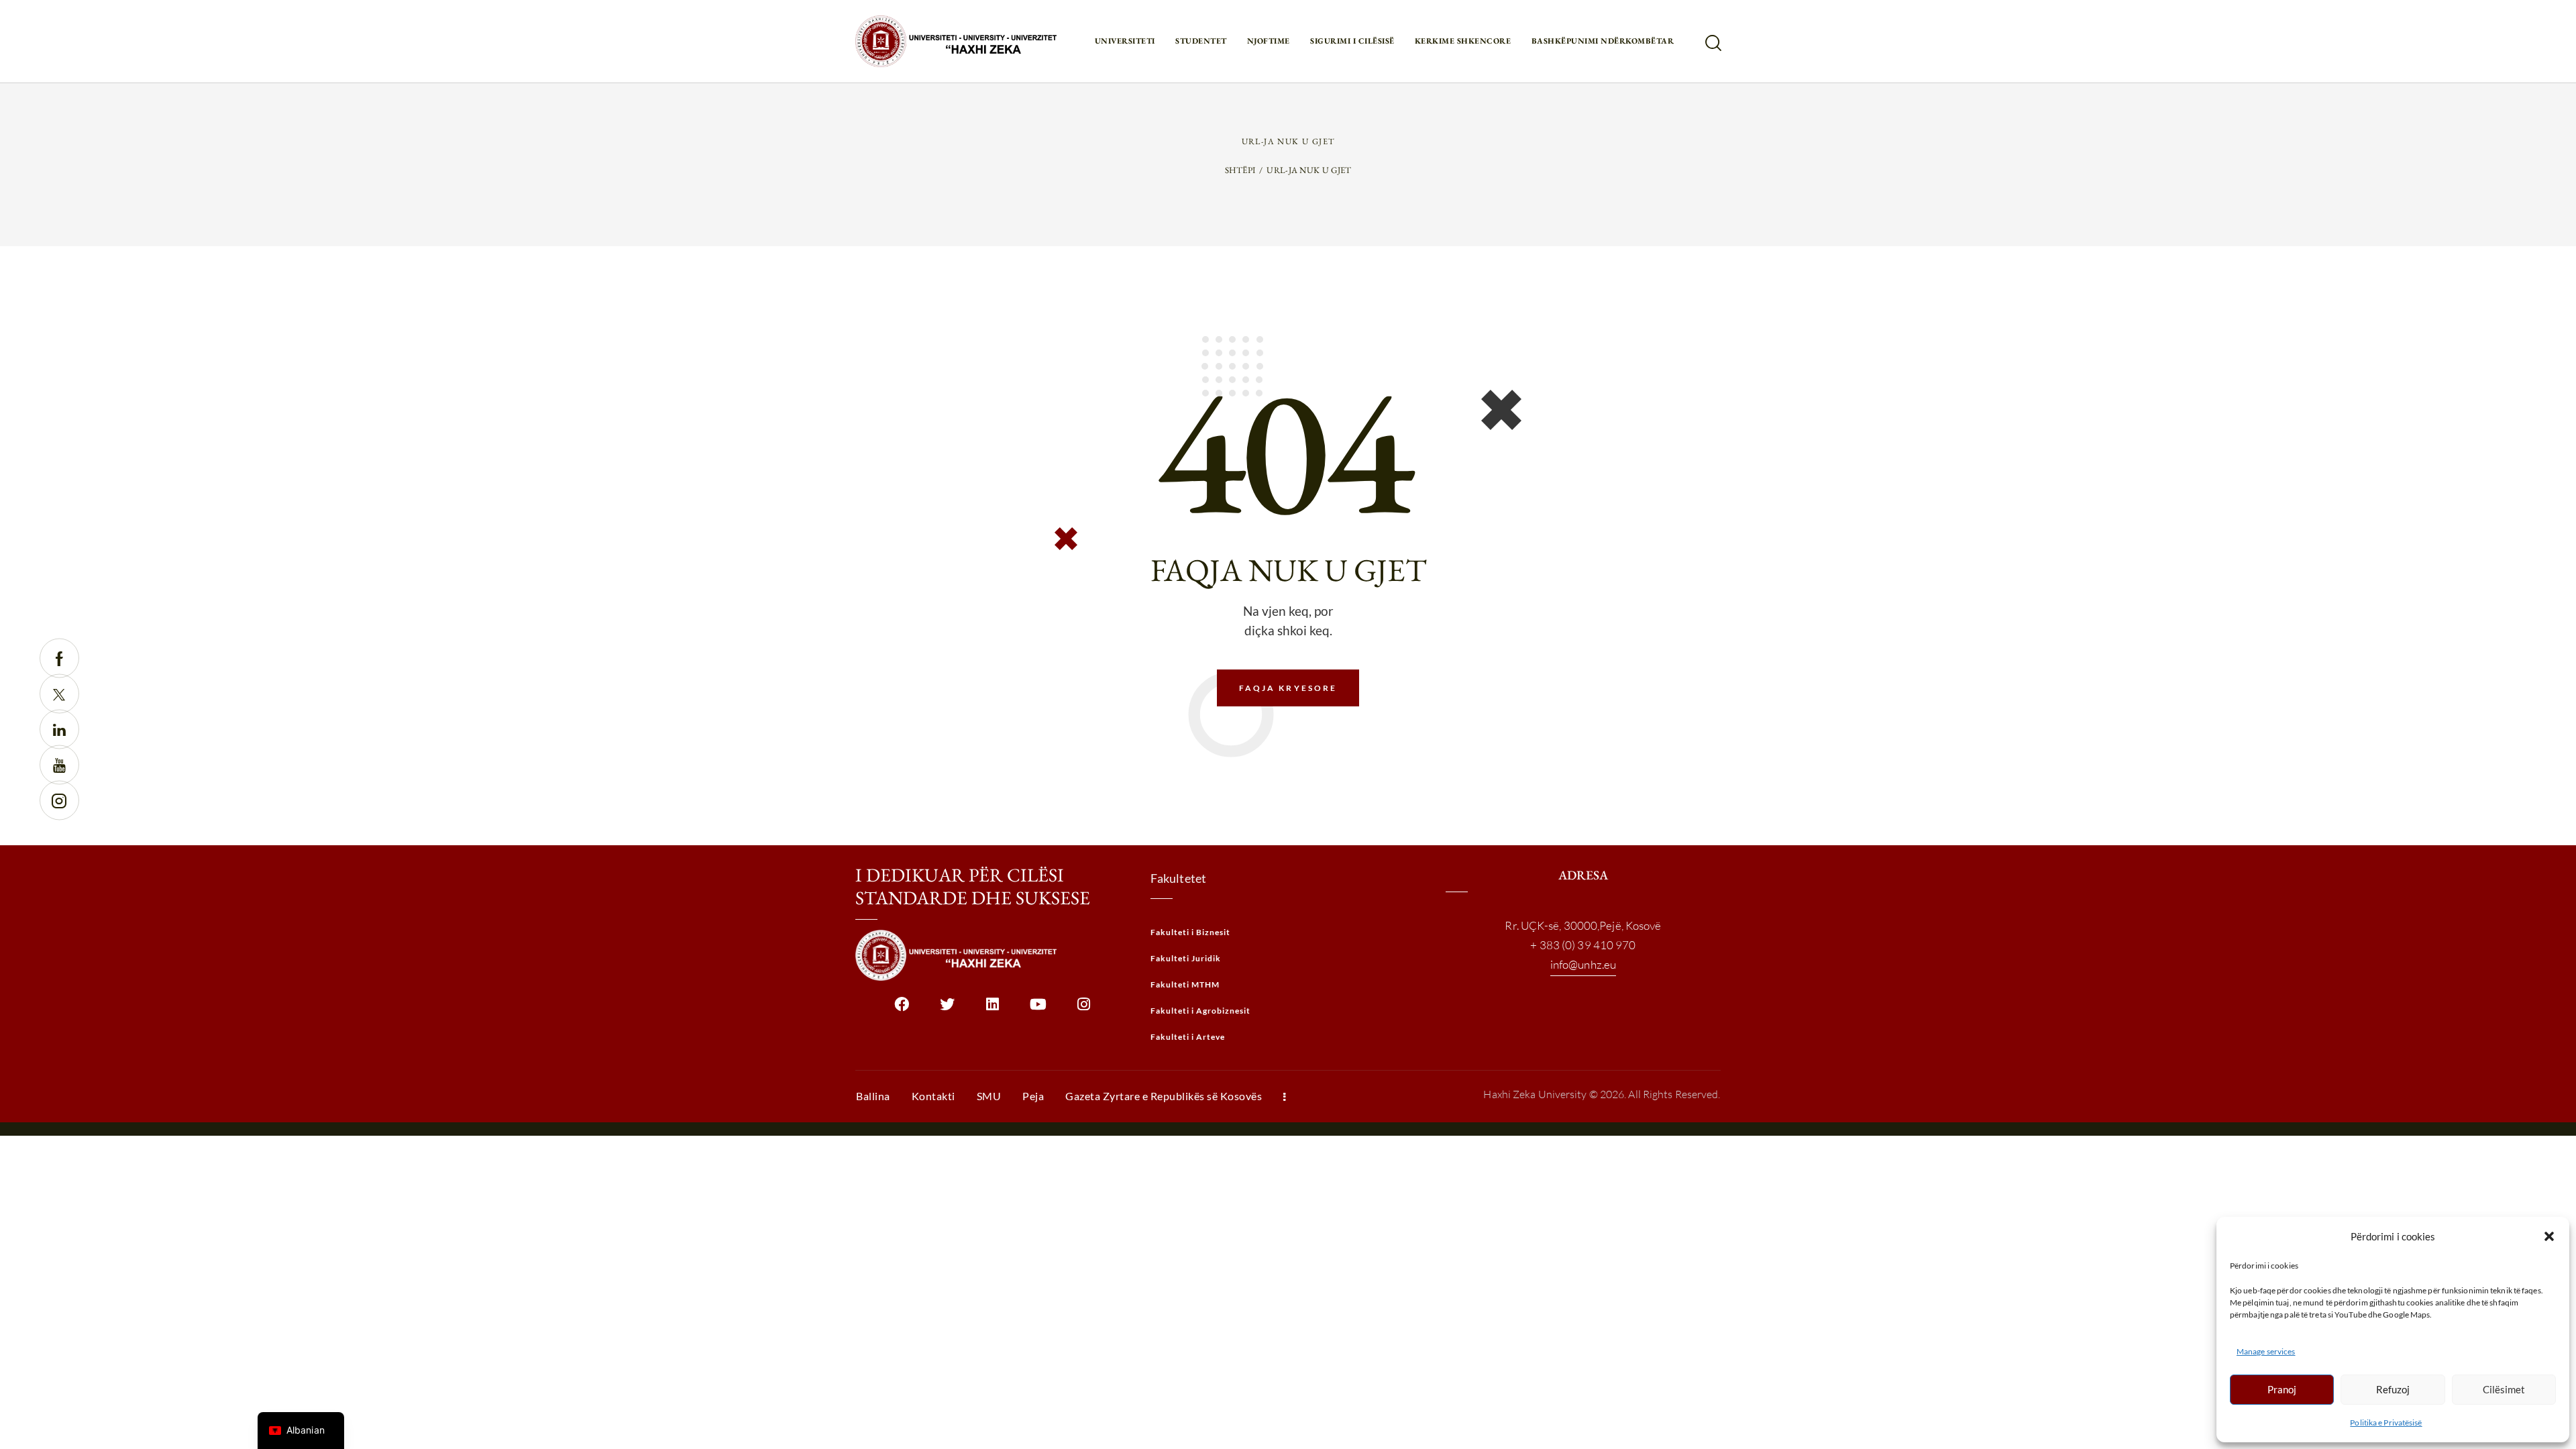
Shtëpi (1240, 170)
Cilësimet (2504, 1389)
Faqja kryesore (1288, 688)
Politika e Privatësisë (2386, 1423)
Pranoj (2282, 1389)
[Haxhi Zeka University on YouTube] (1038, 1009)
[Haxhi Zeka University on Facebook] (901, 1009)
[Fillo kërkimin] (1712, 43)
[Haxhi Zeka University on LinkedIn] (992, 1009)
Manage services (2266, 1351)
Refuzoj (2393, 1389)
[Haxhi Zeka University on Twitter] (947, 1009)
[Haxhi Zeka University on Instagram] (1084, 1009)
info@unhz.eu (1583, 964)
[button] (2549, 1236)
